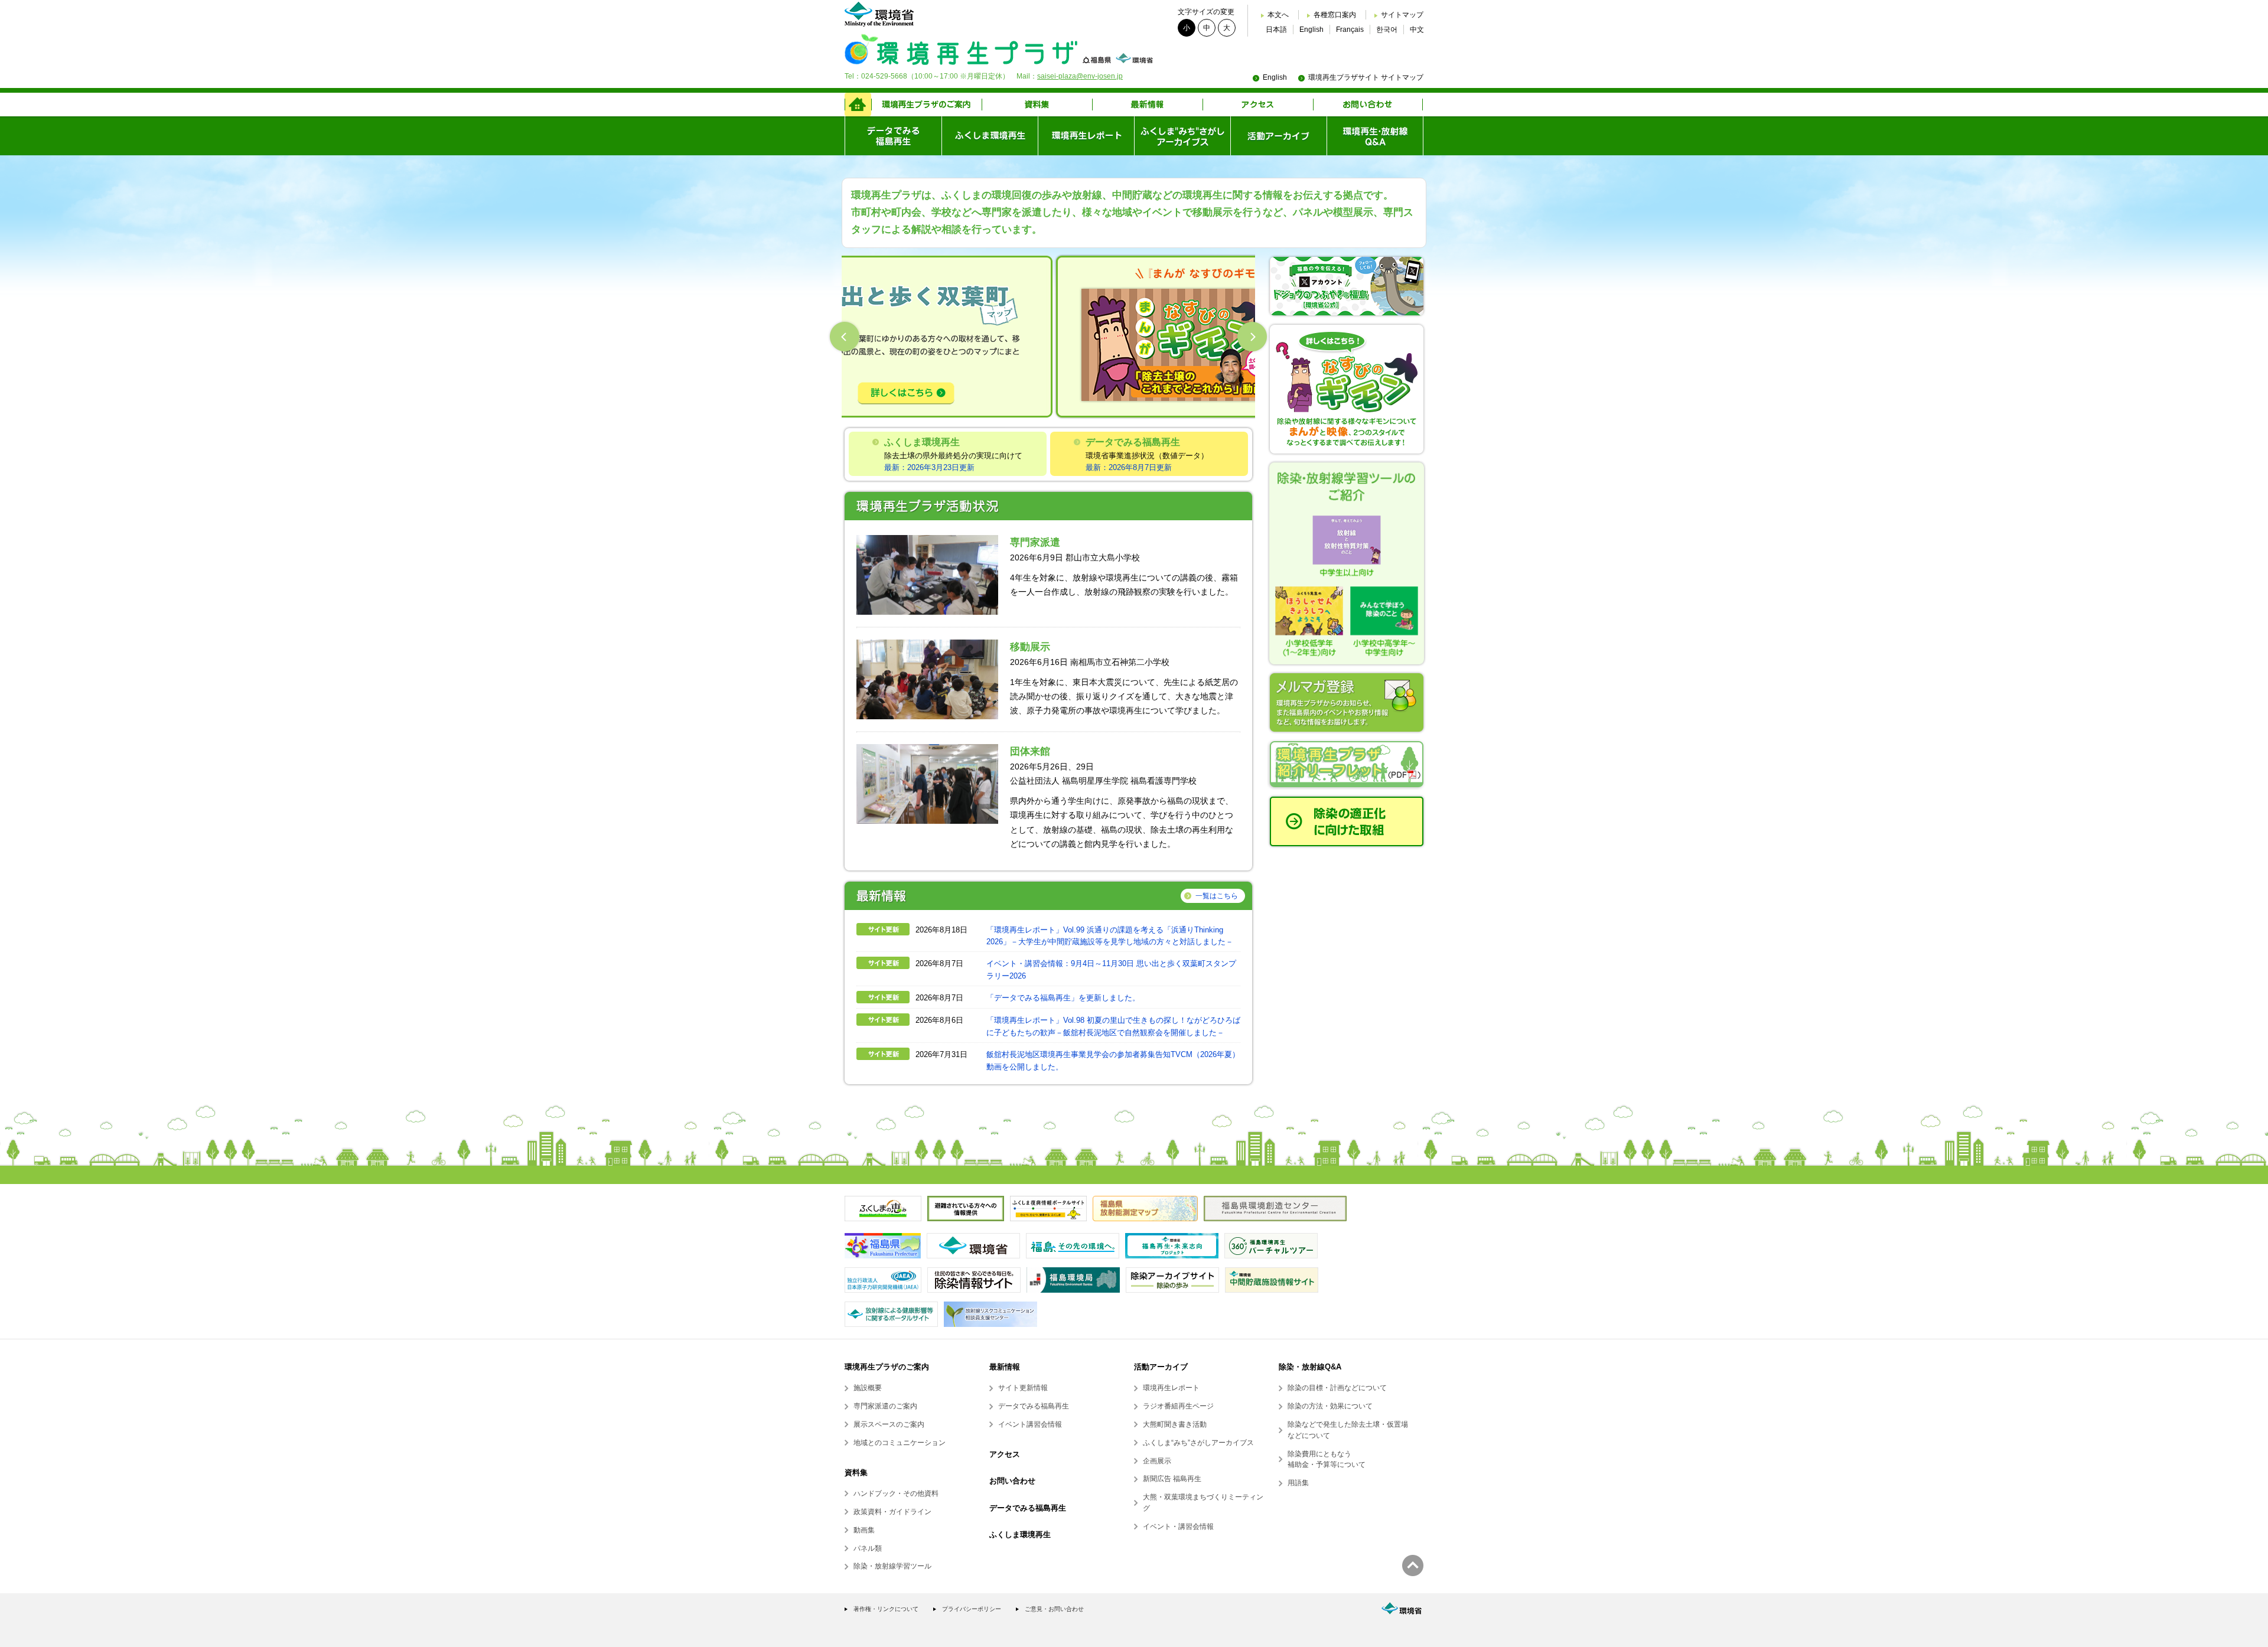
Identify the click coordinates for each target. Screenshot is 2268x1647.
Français (1350, 30)
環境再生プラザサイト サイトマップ (1366, 77)
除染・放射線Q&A (1310, 1367)
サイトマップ (1402, 15)
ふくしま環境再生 (1020, 1535)
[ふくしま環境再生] (990, 136)
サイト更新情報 (1023, 1388)
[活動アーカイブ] (1278, 136)
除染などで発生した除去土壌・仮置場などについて (1348, 1430)
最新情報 (1005, 1367)
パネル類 (868, 1548)
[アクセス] (1258, 105)
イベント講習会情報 (1030, 1424)
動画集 (864, 1530)
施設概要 (868, 1388)
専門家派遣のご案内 (885, 1406)
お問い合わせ (1012, 1481)
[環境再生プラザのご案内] (926, 105)
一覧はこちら (1217, 896)
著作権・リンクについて (886, 1609)
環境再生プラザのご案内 (887, 1367)
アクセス (1005, 1454)
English (1311, 30)
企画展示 (1157, 1461)
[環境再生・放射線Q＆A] (1375, 136)
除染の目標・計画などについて (1337, 1388)
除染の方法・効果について (1330, 1406)
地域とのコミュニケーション (900, 1443)
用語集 (1298, 1483)
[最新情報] (1147, 105)
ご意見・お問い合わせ (1054, 1609)
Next (1252, 337)
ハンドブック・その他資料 (896, 1493)
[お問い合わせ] (1368, 105)
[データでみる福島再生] (893, 136)
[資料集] (1037, 105)
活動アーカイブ (1161, 1367)
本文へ (1278, 15)
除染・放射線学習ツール (892, 1566)
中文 (1417, 30)
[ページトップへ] (1413, 1566)
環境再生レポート (1171, 1388)
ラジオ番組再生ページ (1178, 1406)
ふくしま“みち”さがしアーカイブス (1198, 1443)
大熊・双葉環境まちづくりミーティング (1203, 1503)
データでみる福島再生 (1034, 1406)
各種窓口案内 (1335, 15)
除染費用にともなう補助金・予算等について (1327, 1460)
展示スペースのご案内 (889, 1424)
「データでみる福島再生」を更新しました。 (1063, 998)
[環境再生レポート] (1086, 136)
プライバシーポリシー (972, 1609)
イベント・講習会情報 (1178, 1527)
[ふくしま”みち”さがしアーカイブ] (1182, 136)
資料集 (856, 1472)
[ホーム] (858, 105)
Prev (845, 337)
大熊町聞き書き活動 (1175, 1424)
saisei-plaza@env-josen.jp (1080, 76)
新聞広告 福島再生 (1172, 1479)
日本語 (1276, 30)
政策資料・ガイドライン (892, 1512)
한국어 (1387, 30)
